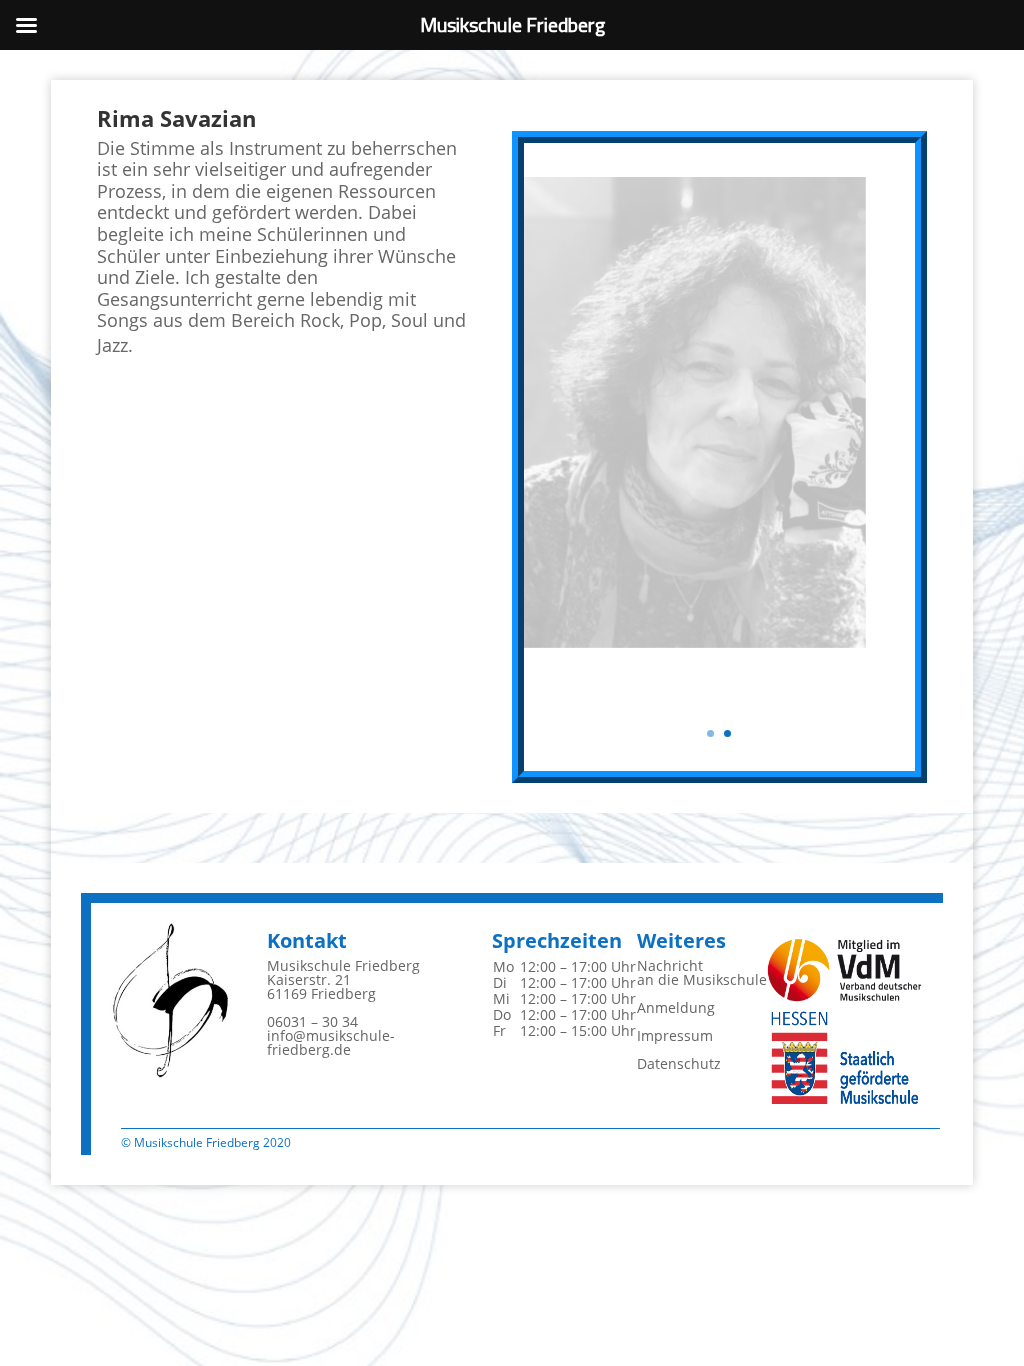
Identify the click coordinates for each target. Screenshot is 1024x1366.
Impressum (675, 1035)
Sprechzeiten (557, 940)
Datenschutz (679, 1063)
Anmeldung (676, 1007)
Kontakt (307, 940)
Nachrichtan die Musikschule (702, 972)
